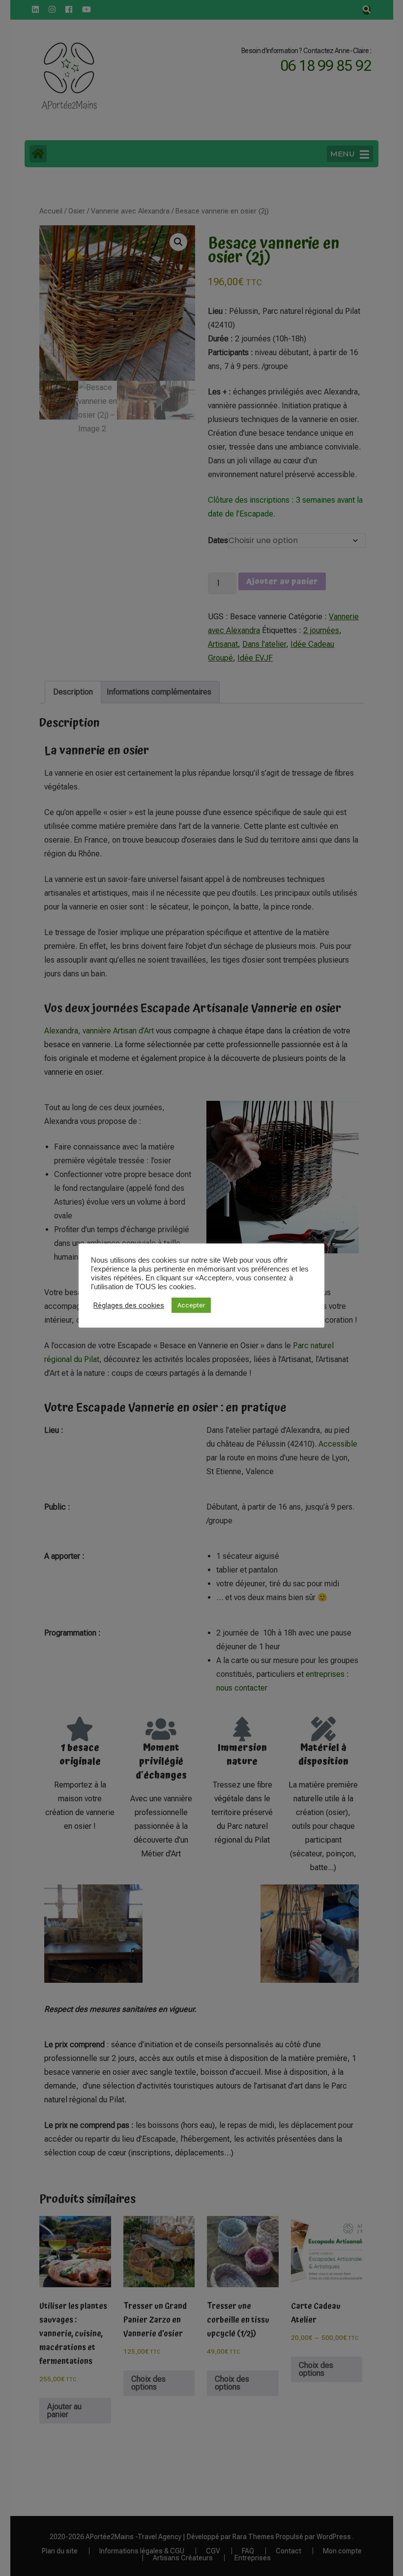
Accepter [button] (191, 1305)
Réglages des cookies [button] (129, 1305)
